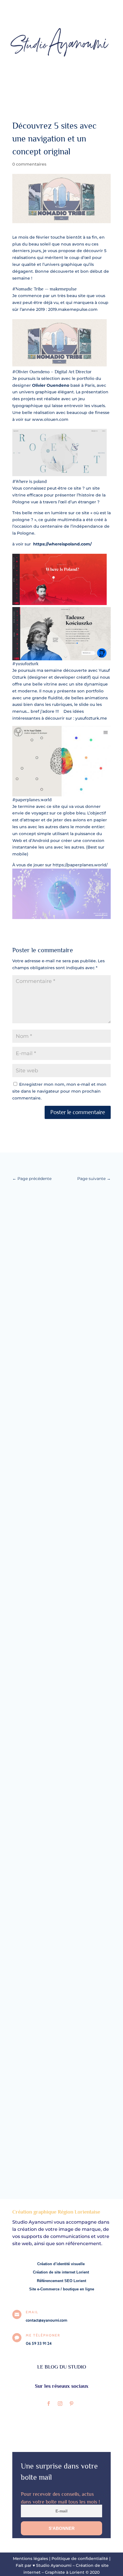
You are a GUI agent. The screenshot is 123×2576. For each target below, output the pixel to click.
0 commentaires (29, 164)
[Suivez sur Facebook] (49, 2404)
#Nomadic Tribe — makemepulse (44, 289)
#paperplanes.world (32, 800)
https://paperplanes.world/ (80, 865)
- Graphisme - (32, 1686)
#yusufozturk (25, 664)
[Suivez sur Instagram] (60, 2404)
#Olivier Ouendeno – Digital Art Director (52, 372)
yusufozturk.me (91, 718)
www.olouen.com (50, 419)
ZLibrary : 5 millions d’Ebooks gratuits (56, 2150)
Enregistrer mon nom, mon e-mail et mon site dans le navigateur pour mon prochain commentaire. (59, 1091)
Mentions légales (31, 2559)
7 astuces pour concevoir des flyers (53, 1679)
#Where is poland (29, 482)
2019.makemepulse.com (73, 309)
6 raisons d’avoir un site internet (50, 1208)
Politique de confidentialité (80, 2559)
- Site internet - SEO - (40, 1215)
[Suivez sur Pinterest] (72, 2404)
